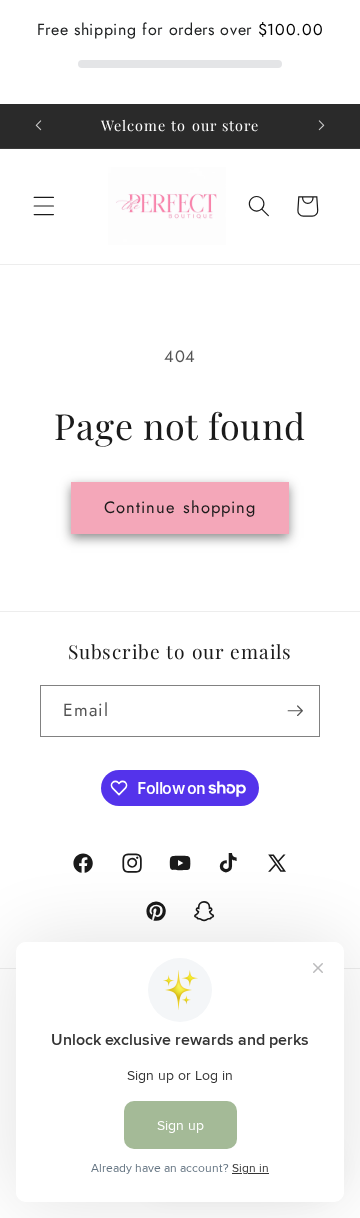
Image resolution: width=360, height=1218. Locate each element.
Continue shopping (180, 507)
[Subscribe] (295, 711)
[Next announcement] (322, 126)
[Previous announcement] (39, 126)
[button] (44, 206)
